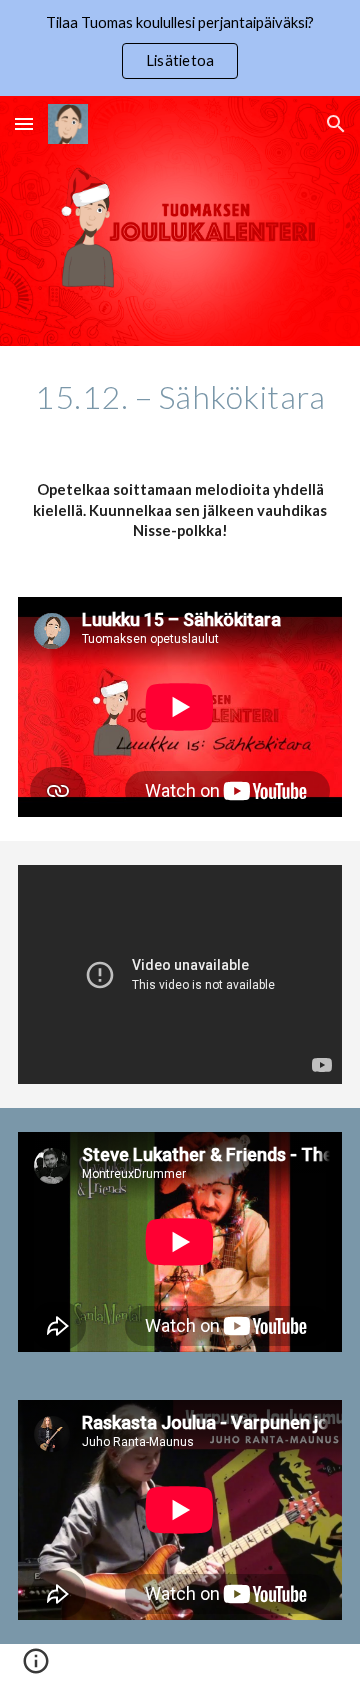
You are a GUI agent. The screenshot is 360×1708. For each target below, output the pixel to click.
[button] (24, 123)
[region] (180, 48)
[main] (180, 397)
